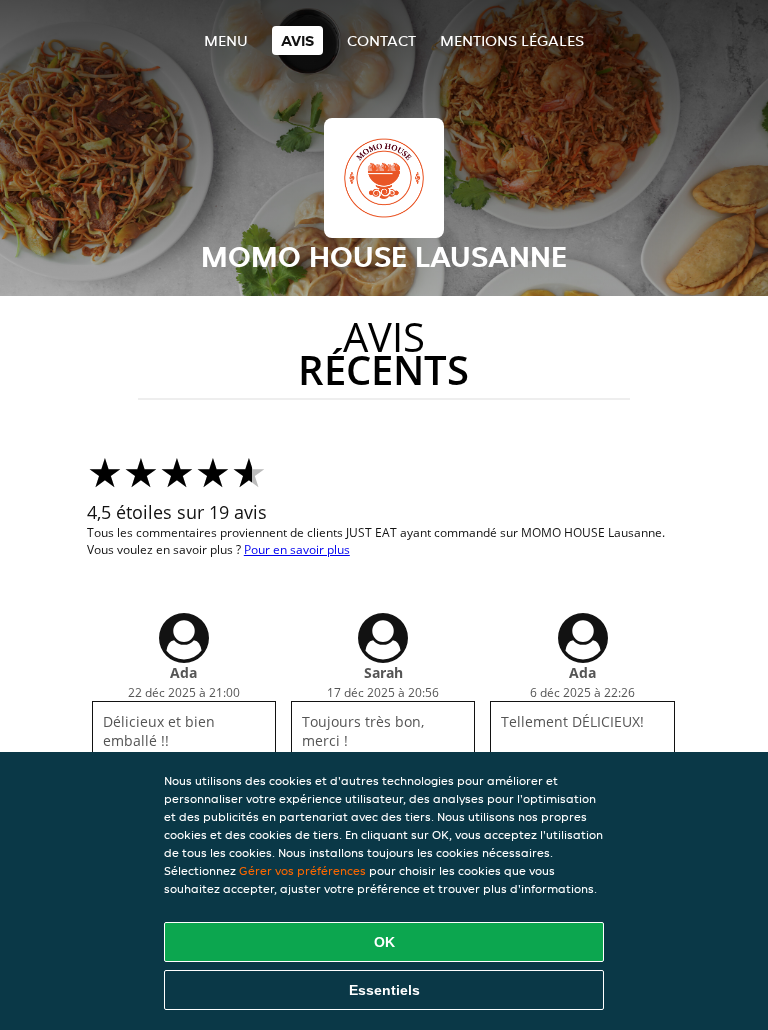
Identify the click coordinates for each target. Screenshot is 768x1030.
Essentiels (384, 990)
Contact (381, 40)
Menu (226, 40)
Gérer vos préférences (302, 870)
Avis (297, 40)
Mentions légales (512, 40)
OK (384, 942)
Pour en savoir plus (297, 549)
